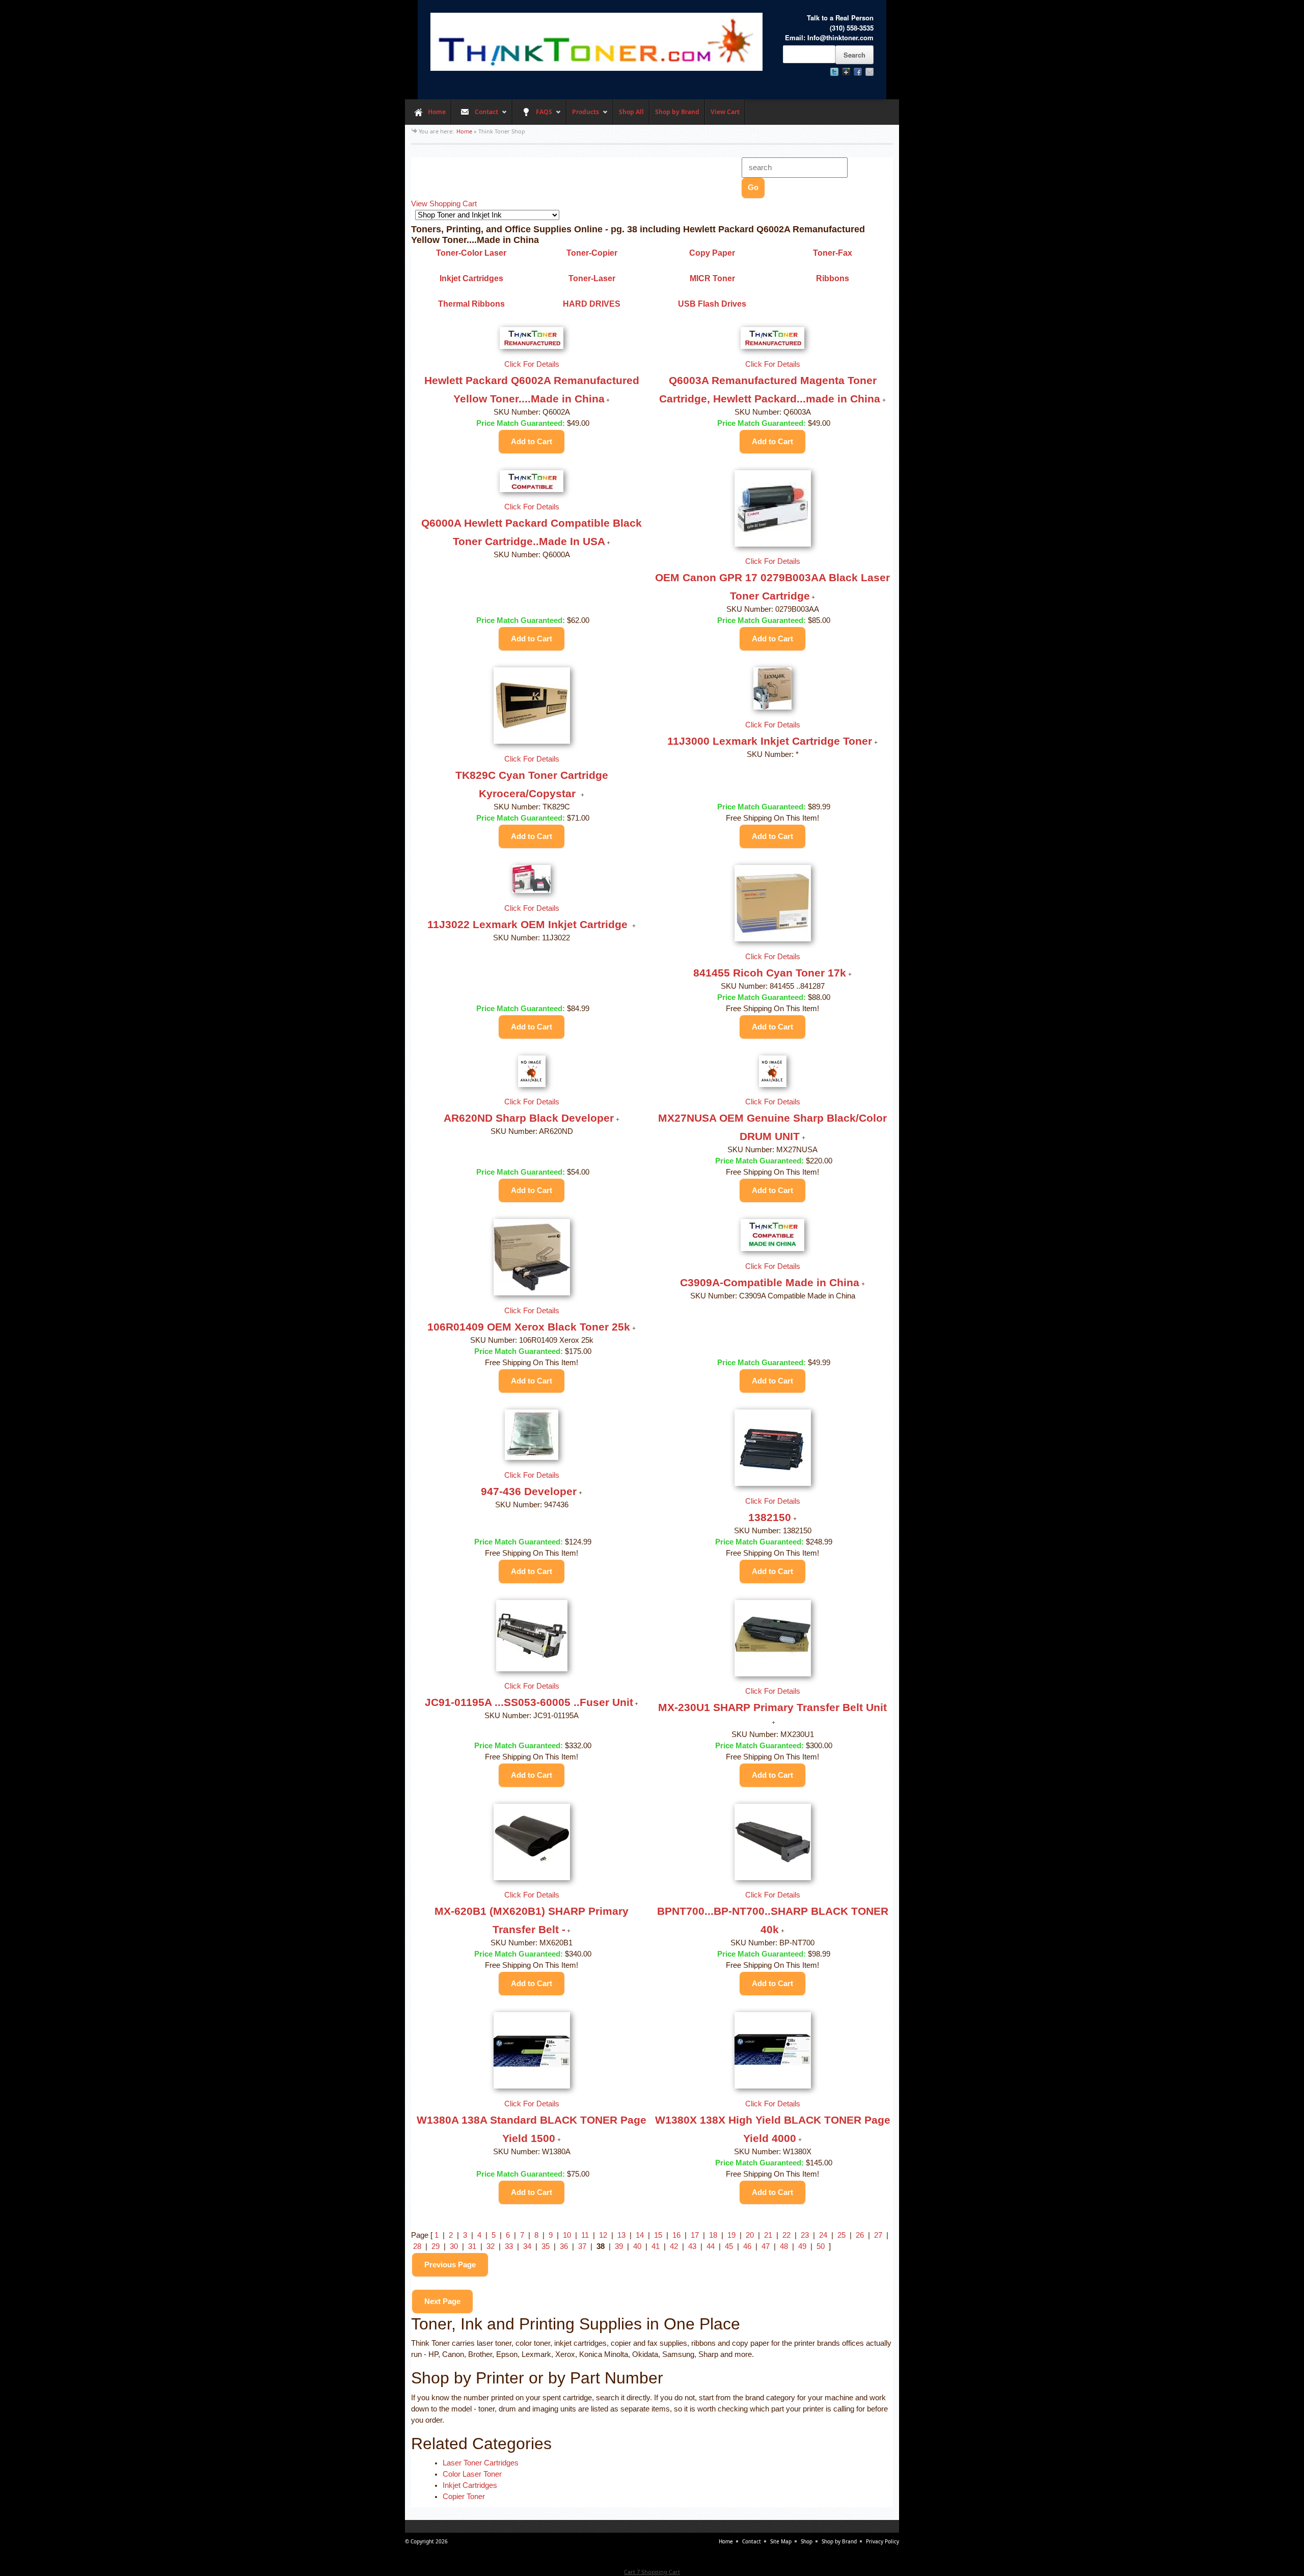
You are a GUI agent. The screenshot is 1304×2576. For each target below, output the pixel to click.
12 (603, 2235)
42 (674, 2246)
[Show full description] (608, 400)
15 (658, 2235)
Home (437, 112)
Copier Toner (464, 2497)
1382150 (770, 1517)
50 (821, 2246)
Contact (475, 116)
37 (582, 2246)
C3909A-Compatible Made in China (770, 1282)
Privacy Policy (882, 2541)
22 (786, 2235)
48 (784, 2246)
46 (747, 2246)
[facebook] (858, 72)
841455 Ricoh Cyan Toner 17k (770, 973)
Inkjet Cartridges (471, 278)
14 (640, 2235)
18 (713, 2235)
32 (491, 2246)
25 (841, 2235)
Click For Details (532, 364)
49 (802, 2246)
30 (454, 2246)
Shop (807, 2541)
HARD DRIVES (592, 304)
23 (805, 2235)
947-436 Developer (529, 1491)
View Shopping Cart (444, 204)
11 (585, 2235)
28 (417, 2246)
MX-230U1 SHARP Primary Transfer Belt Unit (772, 1707)
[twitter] (834, 72)
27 (878, 2235)
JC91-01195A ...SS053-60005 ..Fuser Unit (529, 1702)
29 (436, 2246)
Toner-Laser (592, 278)
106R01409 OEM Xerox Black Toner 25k (529, 1327)
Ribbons (833, 278)
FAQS (532, 116)
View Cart (725, 112)
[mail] (870, 72)
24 (823, 2235)
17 (695, 2235)
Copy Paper (712, 253)
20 (750, 2235)
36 (564, 2246)
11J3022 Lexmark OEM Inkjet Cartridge (529, 924)
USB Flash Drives (712, 304)
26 (860, 2235)
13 (621, 2235)
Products (583, 116)
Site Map (781, 2541)
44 (711, 2246)
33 (509, 2246)
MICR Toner (712, 278)
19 (731, 2235)
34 (527, 2246)
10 (567, 2235)
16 (676, 2235)
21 (768, 2235)
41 (656, 2246)
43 (692, 2246)
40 (637, 2246)
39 (619, 2246)
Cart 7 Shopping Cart (652, 2572)
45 (729, 2246)
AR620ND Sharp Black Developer (529, 1118)
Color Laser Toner (472, 2474)
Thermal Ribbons (471, 304)
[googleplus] (846, 72)
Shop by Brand (677, 112)
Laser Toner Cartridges (481, 2463)
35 (546, 2246)
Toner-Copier (592, 253)
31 (472, 2246)
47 (766, 2246)
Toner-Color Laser (471, 253)
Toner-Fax (833, 253)
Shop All (631, 112)
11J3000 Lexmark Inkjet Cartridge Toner (770, 741)
